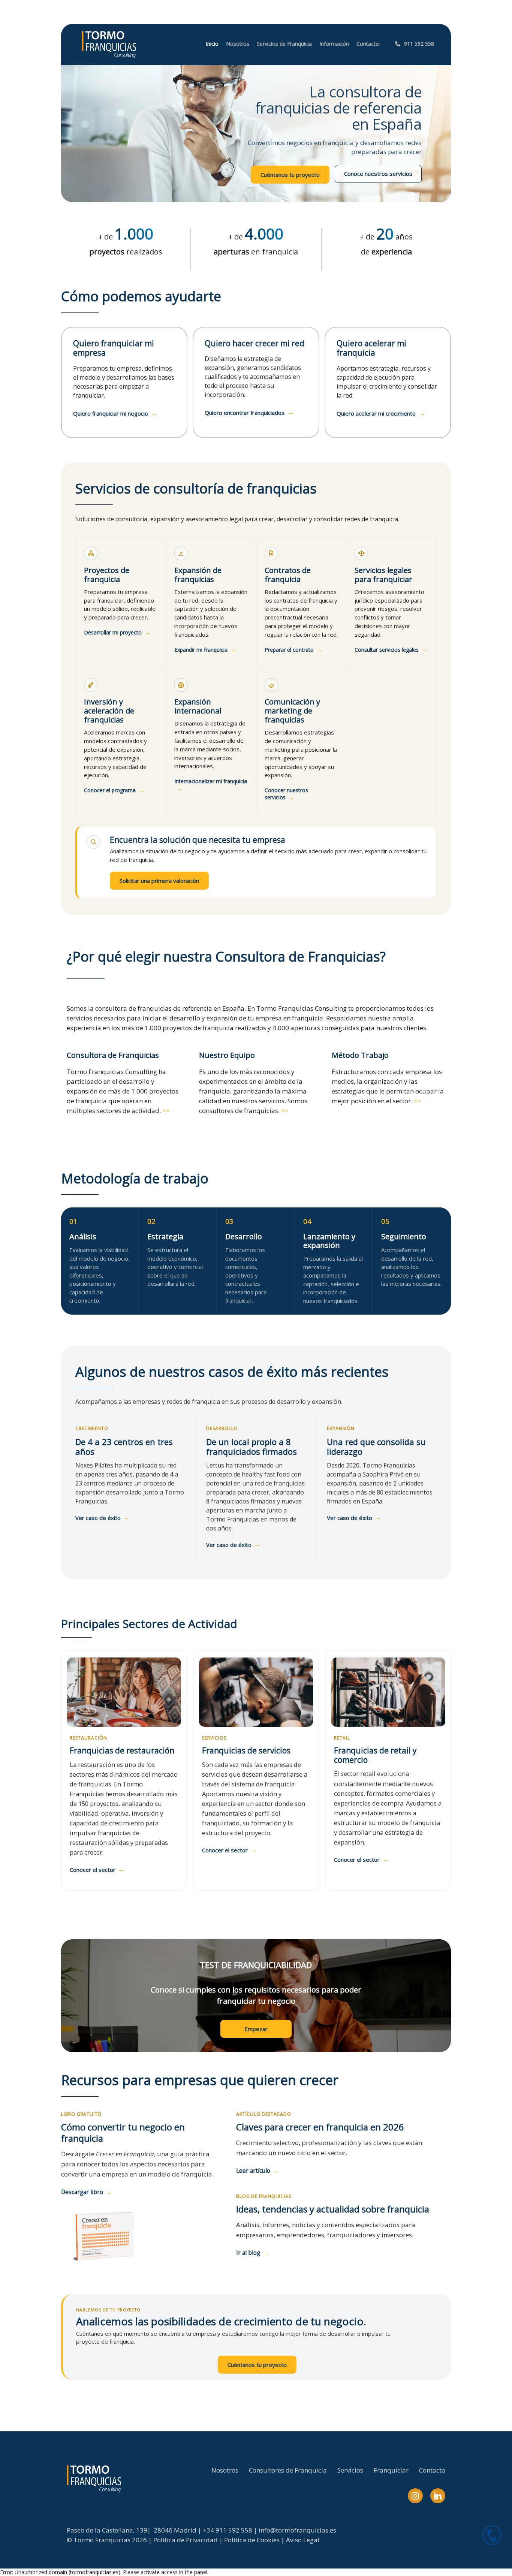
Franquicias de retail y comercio (375, 1755)
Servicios (350, 2470)
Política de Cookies (252, 2540)
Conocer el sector (97, 1870)
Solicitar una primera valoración (159, 881)
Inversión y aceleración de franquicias (109, 711)
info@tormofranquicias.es (297, 2530)
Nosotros (225, 2470)
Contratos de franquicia (288, 575)
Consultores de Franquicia (288, 2470)
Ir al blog (253, 2252)
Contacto (432, 2470)
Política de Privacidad (186, 2540)
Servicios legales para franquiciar (383, 575)
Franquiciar (391, 2470)
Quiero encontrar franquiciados (250, 413)
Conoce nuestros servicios (378, 174)
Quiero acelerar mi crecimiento (381, 413)
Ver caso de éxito (103, 1518)
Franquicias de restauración (122, 1750)
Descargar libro (87, 2192)
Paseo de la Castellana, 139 (107, 2530)
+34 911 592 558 (228, 2530)
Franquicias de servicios (246, 1750)
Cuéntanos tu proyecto (290, 175)
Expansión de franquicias (198, 575)
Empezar (256, 2029)
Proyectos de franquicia (107, 575)
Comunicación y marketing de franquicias (292, 711)
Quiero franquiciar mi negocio (116, 413)
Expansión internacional (198, 706)
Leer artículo (258, 2170)
